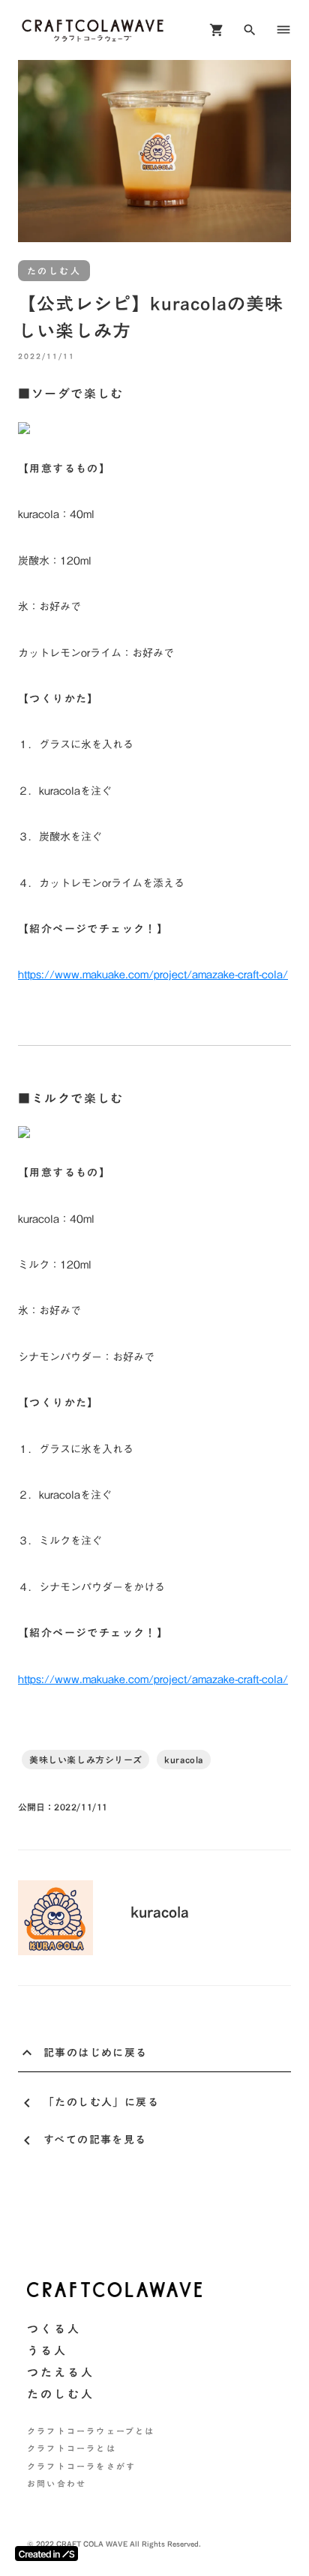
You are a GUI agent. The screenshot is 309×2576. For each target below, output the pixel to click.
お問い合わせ (57, 2484)
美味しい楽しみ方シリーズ (85, 1760)
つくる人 (54, 2329)
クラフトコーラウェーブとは (91, 2432)
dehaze (283, 30)
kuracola (184, 1760)
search (250, 30)
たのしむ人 (61, 2394)
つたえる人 (61, 2372)
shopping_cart (217, 30)
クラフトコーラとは (72, 2449)
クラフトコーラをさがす (81, 2467)
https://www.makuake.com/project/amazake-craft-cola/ (153, 975)
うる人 (47, 2351)
